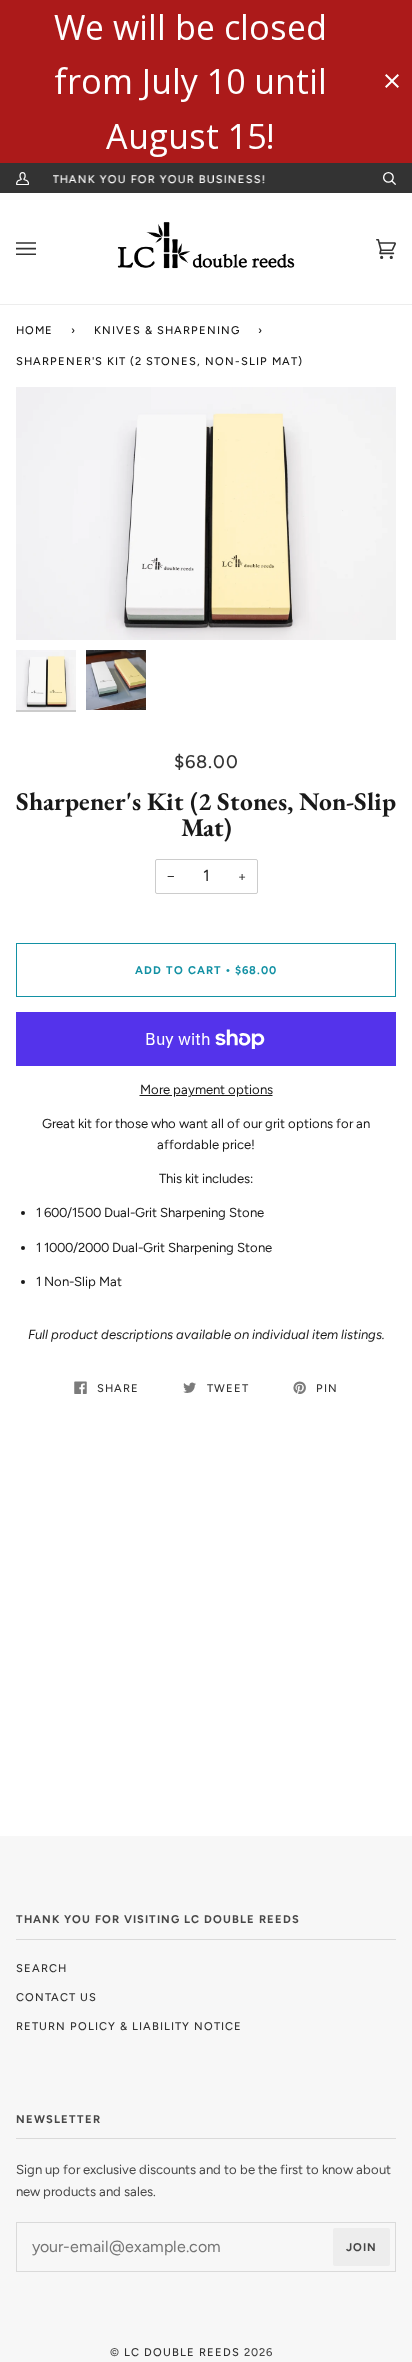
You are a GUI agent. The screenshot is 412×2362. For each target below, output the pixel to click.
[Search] (381, 178)
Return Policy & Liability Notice (129, 2026)
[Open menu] (46, 248)
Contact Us (56, 1997)
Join (361, 2247)
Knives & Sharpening (167, 330)
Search (41, 1968)
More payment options (206, 1089)
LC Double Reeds (182, 2352)
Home (34, 330)
